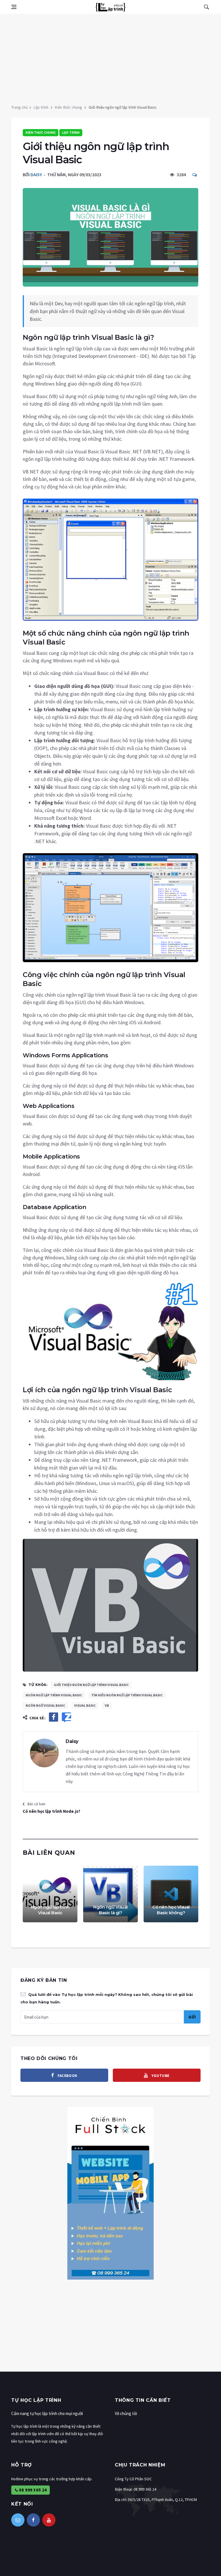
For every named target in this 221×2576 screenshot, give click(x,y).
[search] (206, 7)
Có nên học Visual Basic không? (171, 1910)
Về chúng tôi (126, 2413)
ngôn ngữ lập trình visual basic (54, 1695)
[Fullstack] (110, 2193)
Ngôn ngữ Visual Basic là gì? (110, 1910)
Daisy (36, 174)
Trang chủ (20, 107)
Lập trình (41, 107)
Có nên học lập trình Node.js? (52, 1811)
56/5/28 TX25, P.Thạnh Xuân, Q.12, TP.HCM (162, 2500)
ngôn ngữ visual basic (45, 1705)
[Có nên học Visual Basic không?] (171, 1894)
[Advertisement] (110, 57)
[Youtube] (49, 2520)
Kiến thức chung (68, 107)
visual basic (85, 1705)
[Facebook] (33, 2520)
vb (107, 1705)
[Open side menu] (14, 7)
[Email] (18, 2520)
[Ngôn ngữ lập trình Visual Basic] (50, 1894)
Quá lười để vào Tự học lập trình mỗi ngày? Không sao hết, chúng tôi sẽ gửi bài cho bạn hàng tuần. (107, 1998)
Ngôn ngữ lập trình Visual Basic (50, 1910)
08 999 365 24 (33, 2490)
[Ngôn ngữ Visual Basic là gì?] (110, 1894)
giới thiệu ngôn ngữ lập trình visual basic (91, 1685)
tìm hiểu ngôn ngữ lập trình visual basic (127, 1695)
